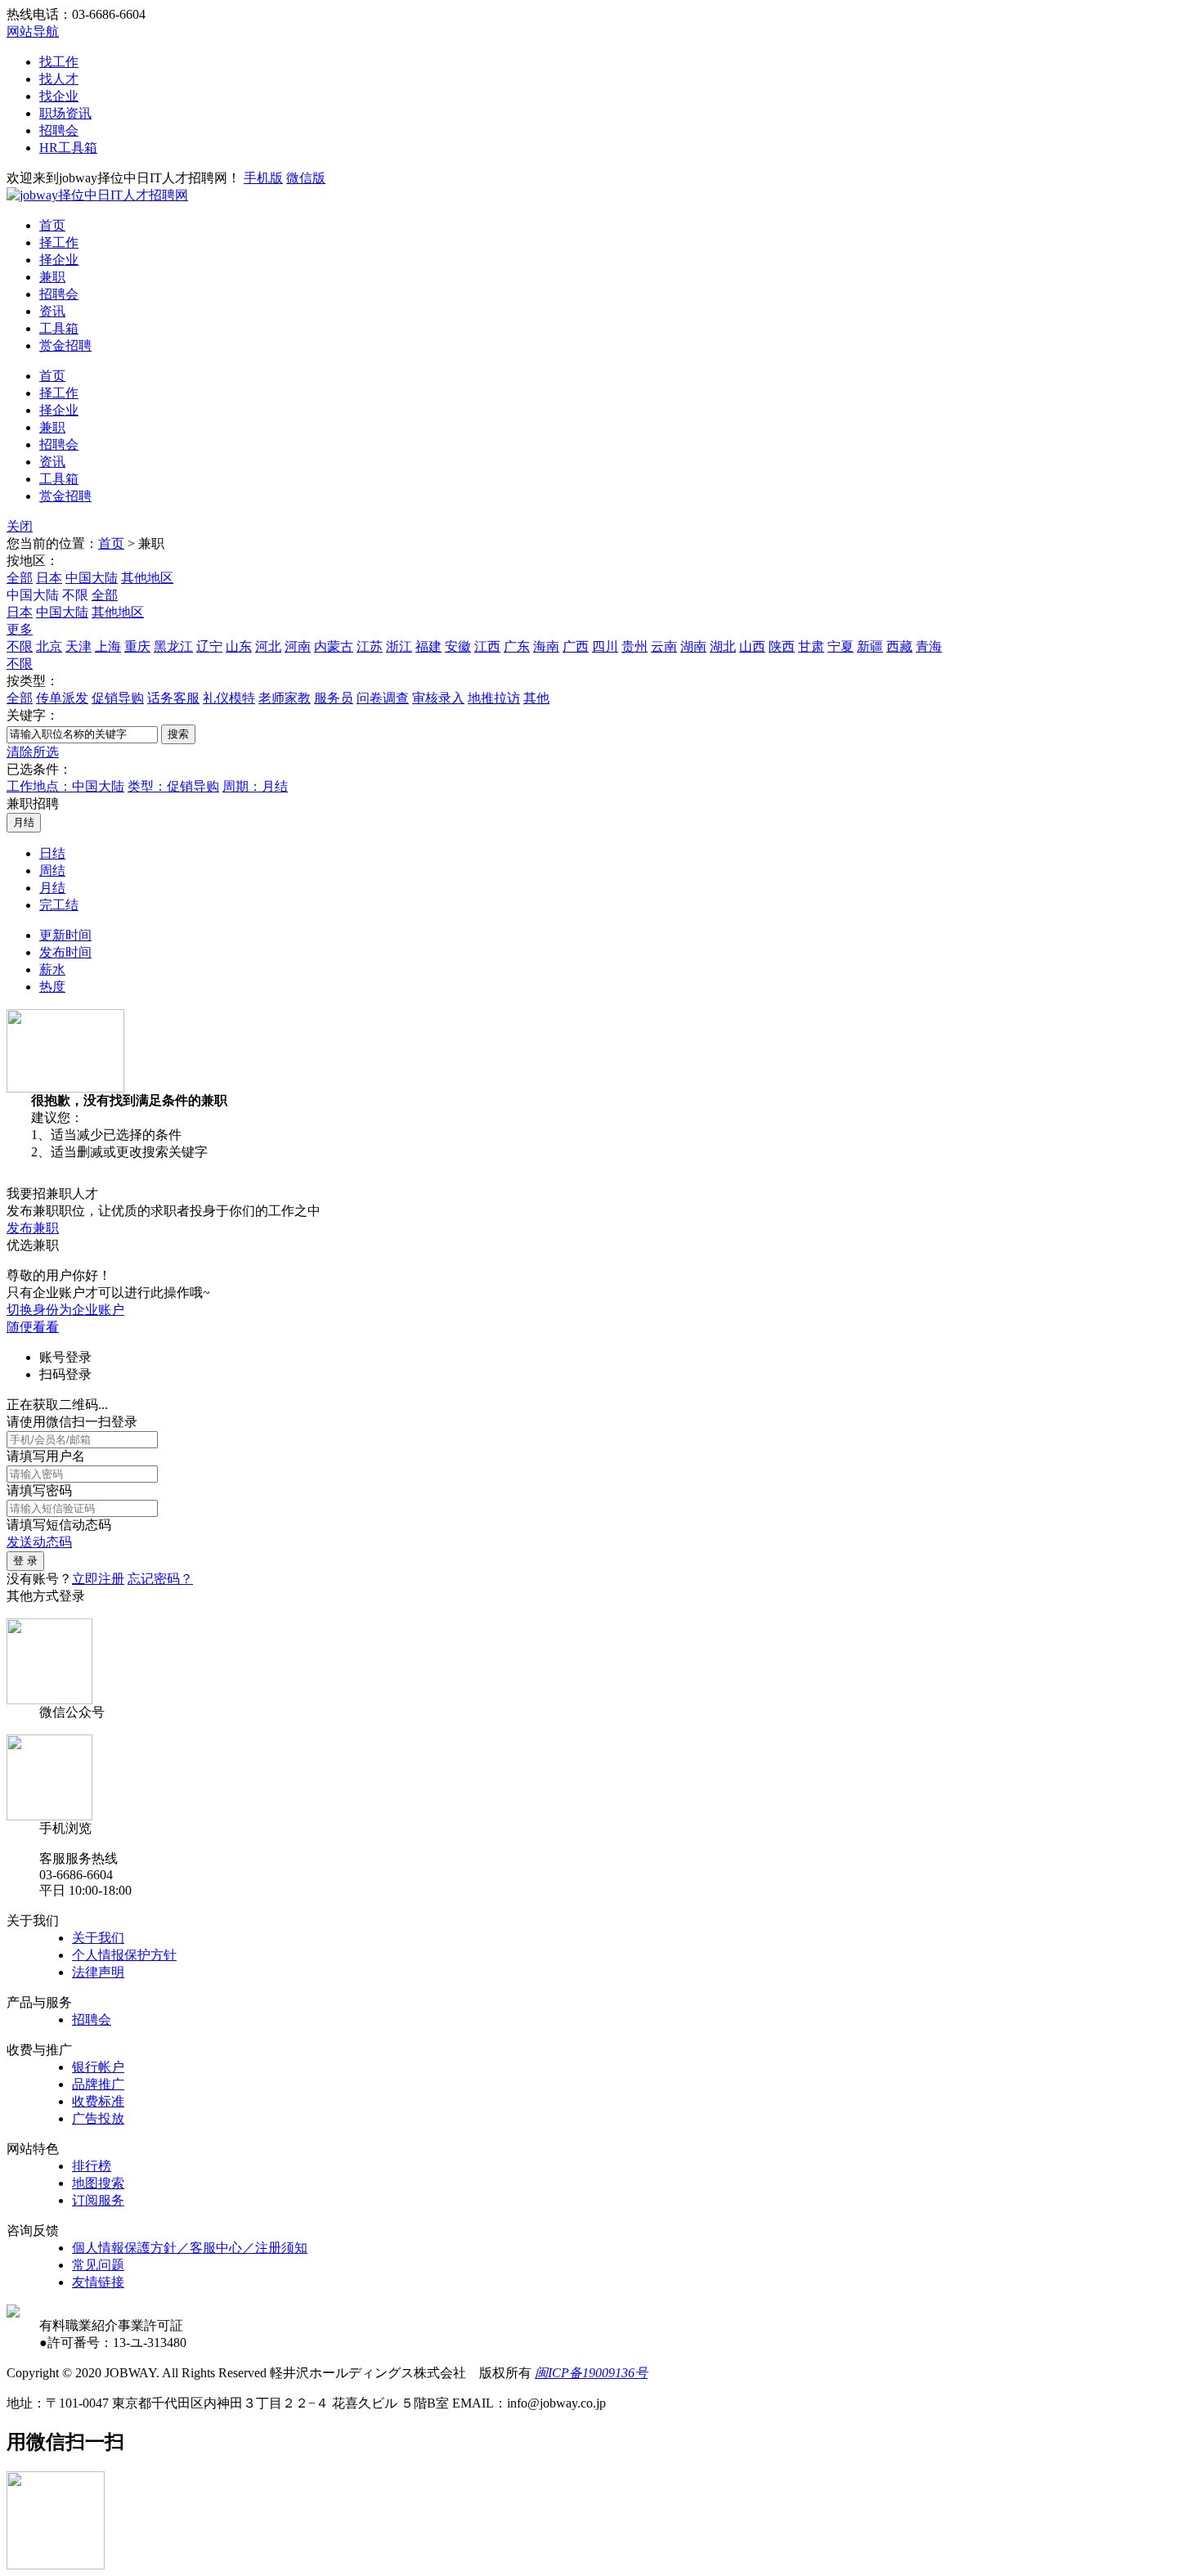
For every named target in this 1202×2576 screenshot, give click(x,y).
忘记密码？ (160, 1579)
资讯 (52, 311)
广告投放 (98, 2118)
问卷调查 (383, 698)
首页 (52, 225)
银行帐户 (98, 2067)
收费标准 (98, 2101)
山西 (752, 646)
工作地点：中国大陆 (65, 786)
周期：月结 (255, 786)
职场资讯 (65, 113)
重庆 (137, 646)
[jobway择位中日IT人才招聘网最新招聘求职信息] (97, 195)
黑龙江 (173, 646)
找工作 (59, 62)
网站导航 (33, 31)
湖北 (723, 646)
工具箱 (59, 328)
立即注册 (98, 1579)
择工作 (59, 242)
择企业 (59, 260)
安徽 (458, 646)
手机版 (263, 178)
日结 (52, 853)
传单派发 (62, 698)
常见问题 (98, 2265)
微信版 (306, 178)
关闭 (20, 526)
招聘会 (59, 130)
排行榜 (92, 2166)
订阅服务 (98, 2200)
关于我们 (98, 1938)
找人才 (59, 79)
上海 (108, 646)
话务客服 (173, 698)
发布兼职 (33, 1228)
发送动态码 (39, 1542)
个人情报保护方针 (124, 1955)
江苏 (370, 646)
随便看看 (33, 1327)
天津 (78, 646)
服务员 (334, 698)
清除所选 (33, 752)
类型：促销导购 (173, 786)
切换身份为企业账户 (65, 1310)
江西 (487, 646)
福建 (428, 646)
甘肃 (811, 646)
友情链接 (98, 2282)
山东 (239, 646)
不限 (20, 646)
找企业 (59, 96)
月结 (52, 888)
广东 (517, 646)
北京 (49, 646)
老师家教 (285, 698)
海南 (546, 646)
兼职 (52, 277)
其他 (536, 698)
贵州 (635, 646)
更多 (20, 629)
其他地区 (147, 578)
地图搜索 (98, 2183)
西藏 (899, 646)
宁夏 (841, 646)
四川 (605, 646)
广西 (576, 646)
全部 (20, 578)
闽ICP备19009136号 (591, 2373)
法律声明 (98, 1972)
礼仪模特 (229, 698)
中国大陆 (92, 578)
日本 (49, 578)
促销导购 (118, 698)
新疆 (870, 646)
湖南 (693, 646)
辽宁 (209, 646)
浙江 (399, 646)
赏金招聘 (65, 346)
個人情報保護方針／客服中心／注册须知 (190, 2248)
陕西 (782, 646)
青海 (929, 646)
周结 (52, 871)
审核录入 (438, 698)
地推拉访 (494, 698)
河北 (268, 646)
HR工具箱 (68, 148)
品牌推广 (98, 2084)
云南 (664, 646)
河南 (298, 646)
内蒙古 (334, 646)
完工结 (59, 905)
